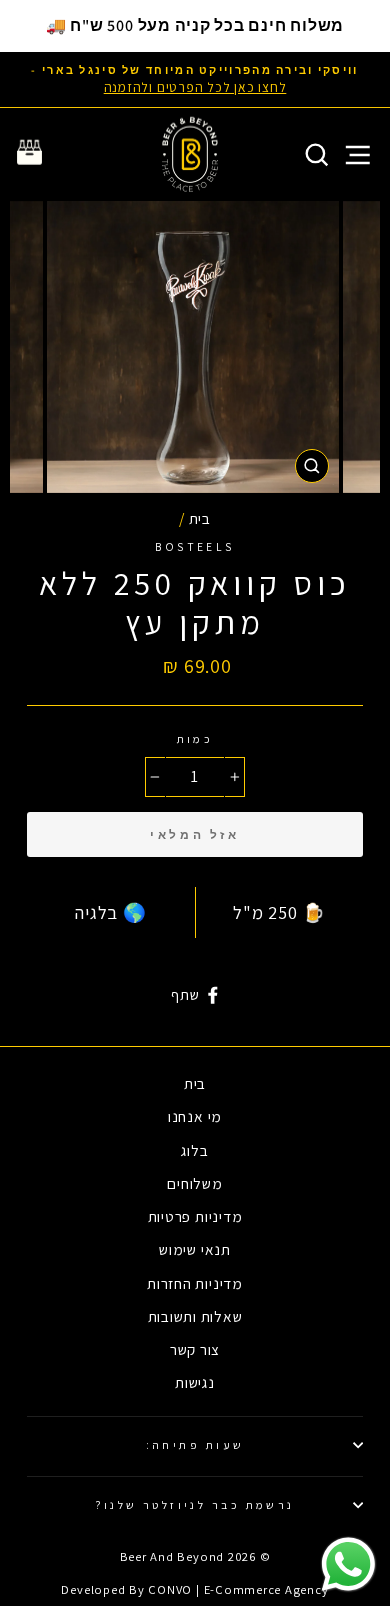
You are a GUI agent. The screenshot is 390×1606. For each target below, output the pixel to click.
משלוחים (194, 1183)
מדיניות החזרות (195, 1283)
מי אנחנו (195, 1116)
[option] (195, 79)
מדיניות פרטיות (195, 1216)
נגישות (195, 1382)
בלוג (194, 1150)
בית (200, 518)
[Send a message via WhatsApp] (348, 1564)
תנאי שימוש (195, 1249)
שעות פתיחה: (195, 1444)
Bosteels (195, 546)
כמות (195, 738)
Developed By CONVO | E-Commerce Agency (194, 1589)
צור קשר (195, 1349)
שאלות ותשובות (195, 1316)
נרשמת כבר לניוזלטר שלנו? (195, 1504)
